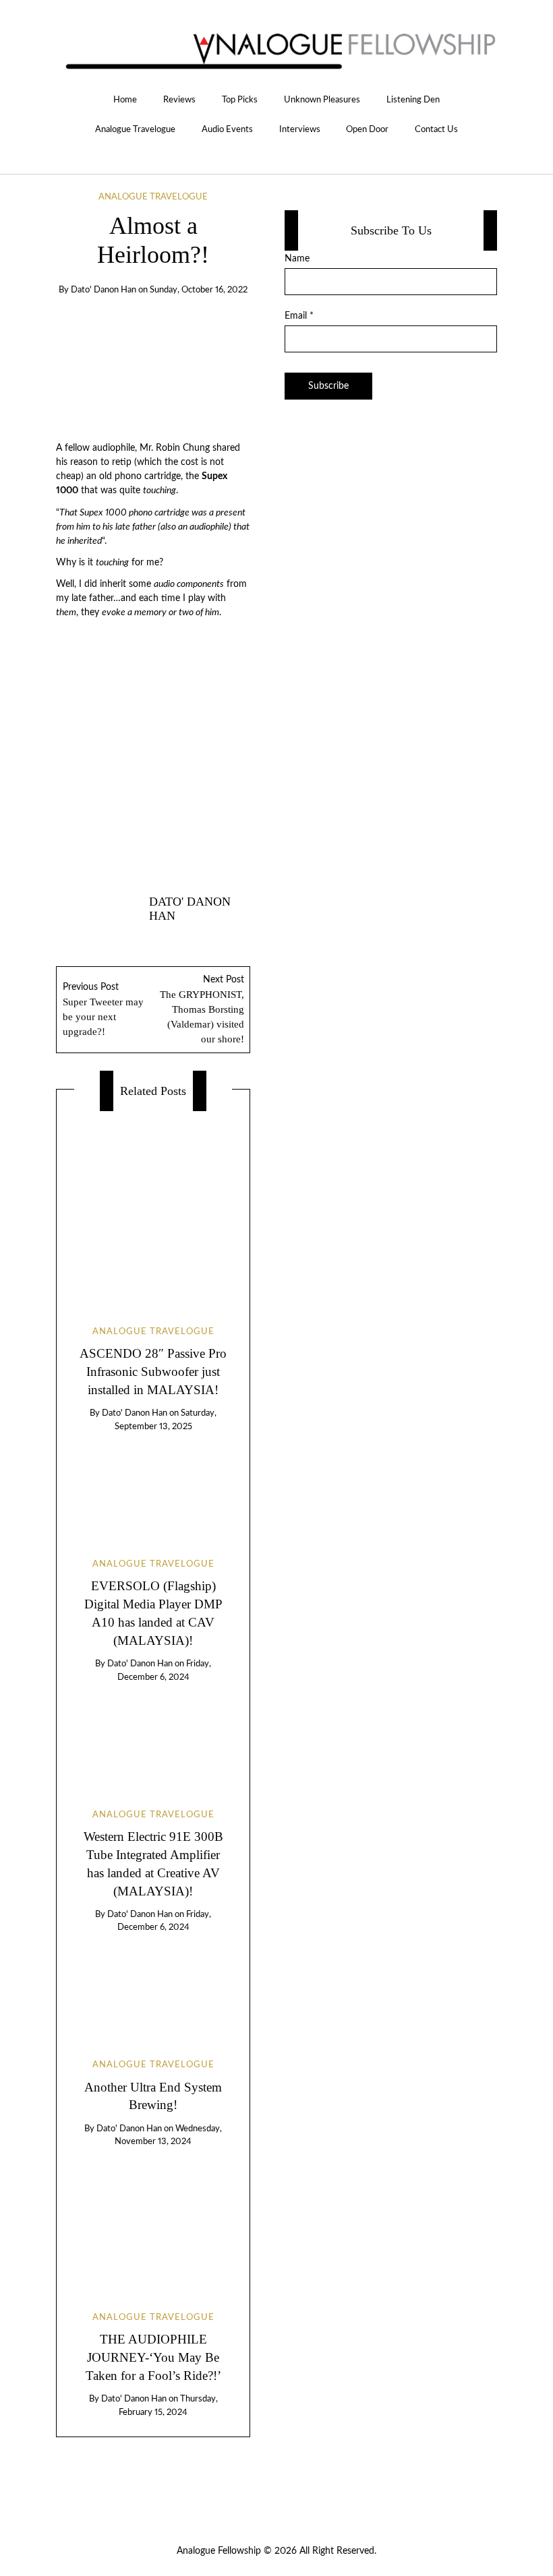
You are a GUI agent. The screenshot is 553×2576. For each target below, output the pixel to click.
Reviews (179, 100)
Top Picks (240, 100)
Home (125, 100)
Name (297, 259)
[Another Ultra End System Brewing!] (153, 1984)
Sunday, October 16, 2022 (199, 290)
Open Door (367, 129)
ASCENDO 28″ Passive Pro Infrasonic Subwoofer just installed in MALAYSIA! (153, 1372)
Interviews (300, 129)
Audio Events (227, 129)
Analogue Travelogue (135, 129)
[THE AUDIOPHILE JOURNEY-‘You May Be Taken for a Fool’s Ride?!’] (153, 2218)
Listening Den (413, 100)
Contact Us (436, 129)
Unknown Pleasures (322, 100)
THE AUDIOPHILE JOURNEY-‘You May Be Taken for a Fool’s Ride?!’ (153, 2357)
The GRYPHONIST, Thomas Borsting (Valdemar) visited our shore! (202, 1010)
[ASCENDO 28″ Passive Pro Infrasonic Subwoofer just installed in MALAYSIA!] (153, 1207)
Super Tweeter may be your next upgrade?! (103, 1010)
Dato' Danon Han (104, 290)
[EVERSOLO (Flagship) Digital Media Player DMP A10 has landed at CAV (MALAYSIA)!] (153, 1484)
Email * (299, 316)
